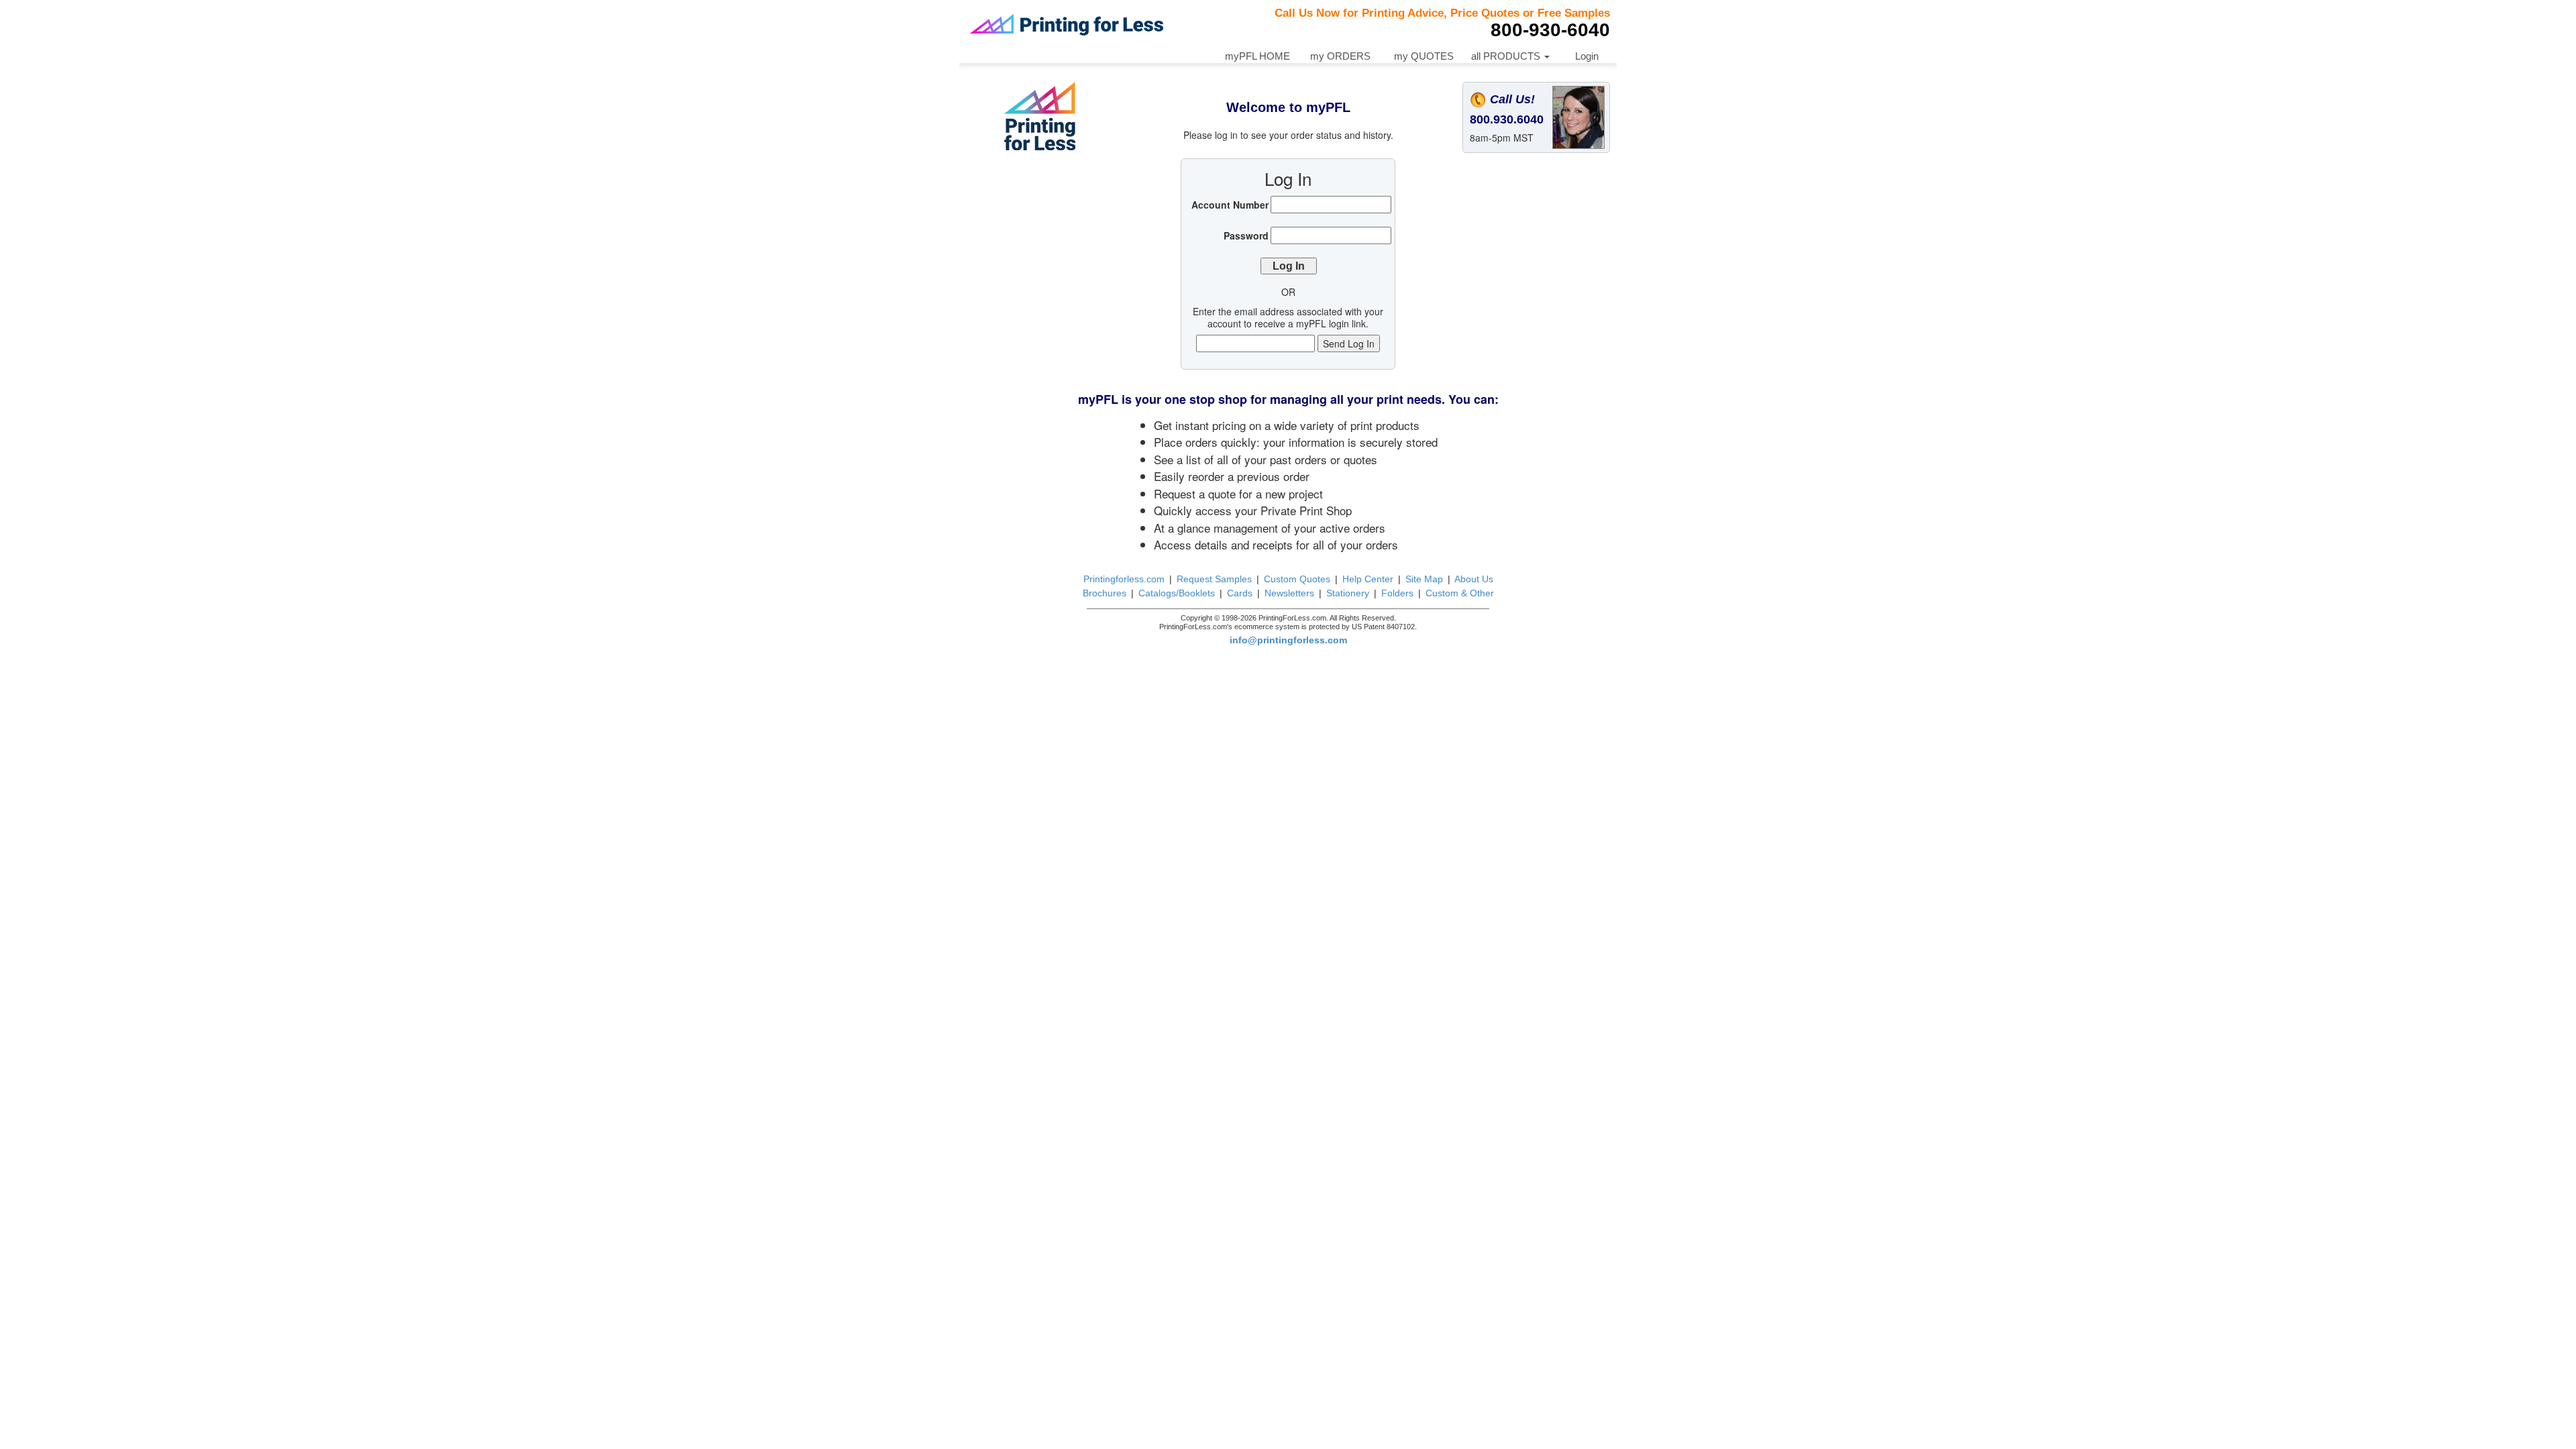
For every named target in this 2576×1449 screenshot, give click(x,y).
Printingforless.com (1124, 579)
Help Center (1368, 579)
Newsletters (1289, 593)
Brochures (1105, 593)
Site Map (1424, 579)
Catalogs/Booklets (1177, 593)
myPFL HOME (1257, 56)
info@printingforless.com (1288, 640)
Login (1587, 56)
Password (1246, 235)
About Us (1474, 579)
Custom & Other (1460, 593)
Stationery (1348, 593)
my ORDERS (1340, 56)
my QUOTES (1424, 56)
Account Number (1230, 205)
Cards (1240, 593)
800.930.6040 (1507, 119)
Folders (1397, 593)
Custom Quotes (1297, 579)
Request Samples (1214, 579)
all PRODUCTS (1507, 56)
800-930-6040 (1550, 30)
